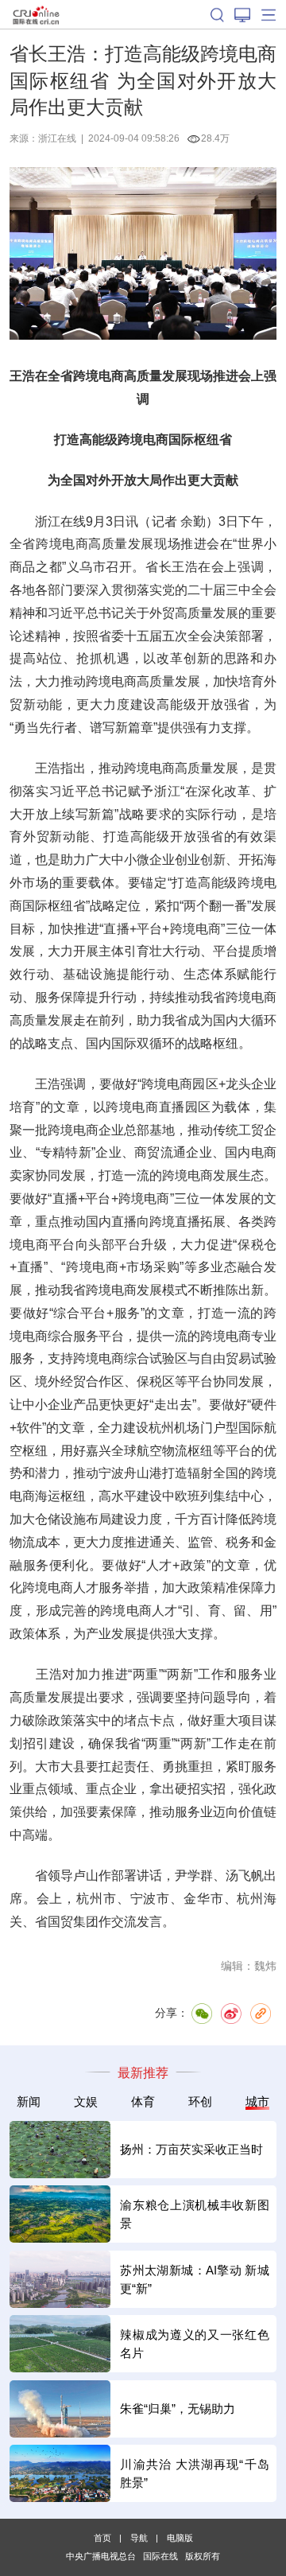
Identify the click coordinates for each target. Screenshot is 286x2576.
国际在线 (36, 14)
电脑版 (180, 2538)
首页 (102, 2538)
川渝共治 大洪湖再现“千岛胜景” (194, 2473)
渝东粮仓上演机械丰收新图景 (194, 2214)
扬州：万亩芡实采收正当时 (191, 2149)
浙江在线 (57, 138)
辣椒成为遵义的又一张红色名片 (194, 2344)
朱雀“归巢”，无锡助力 (178, 2409)
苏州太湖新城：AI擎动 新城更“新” (194, 2279)
